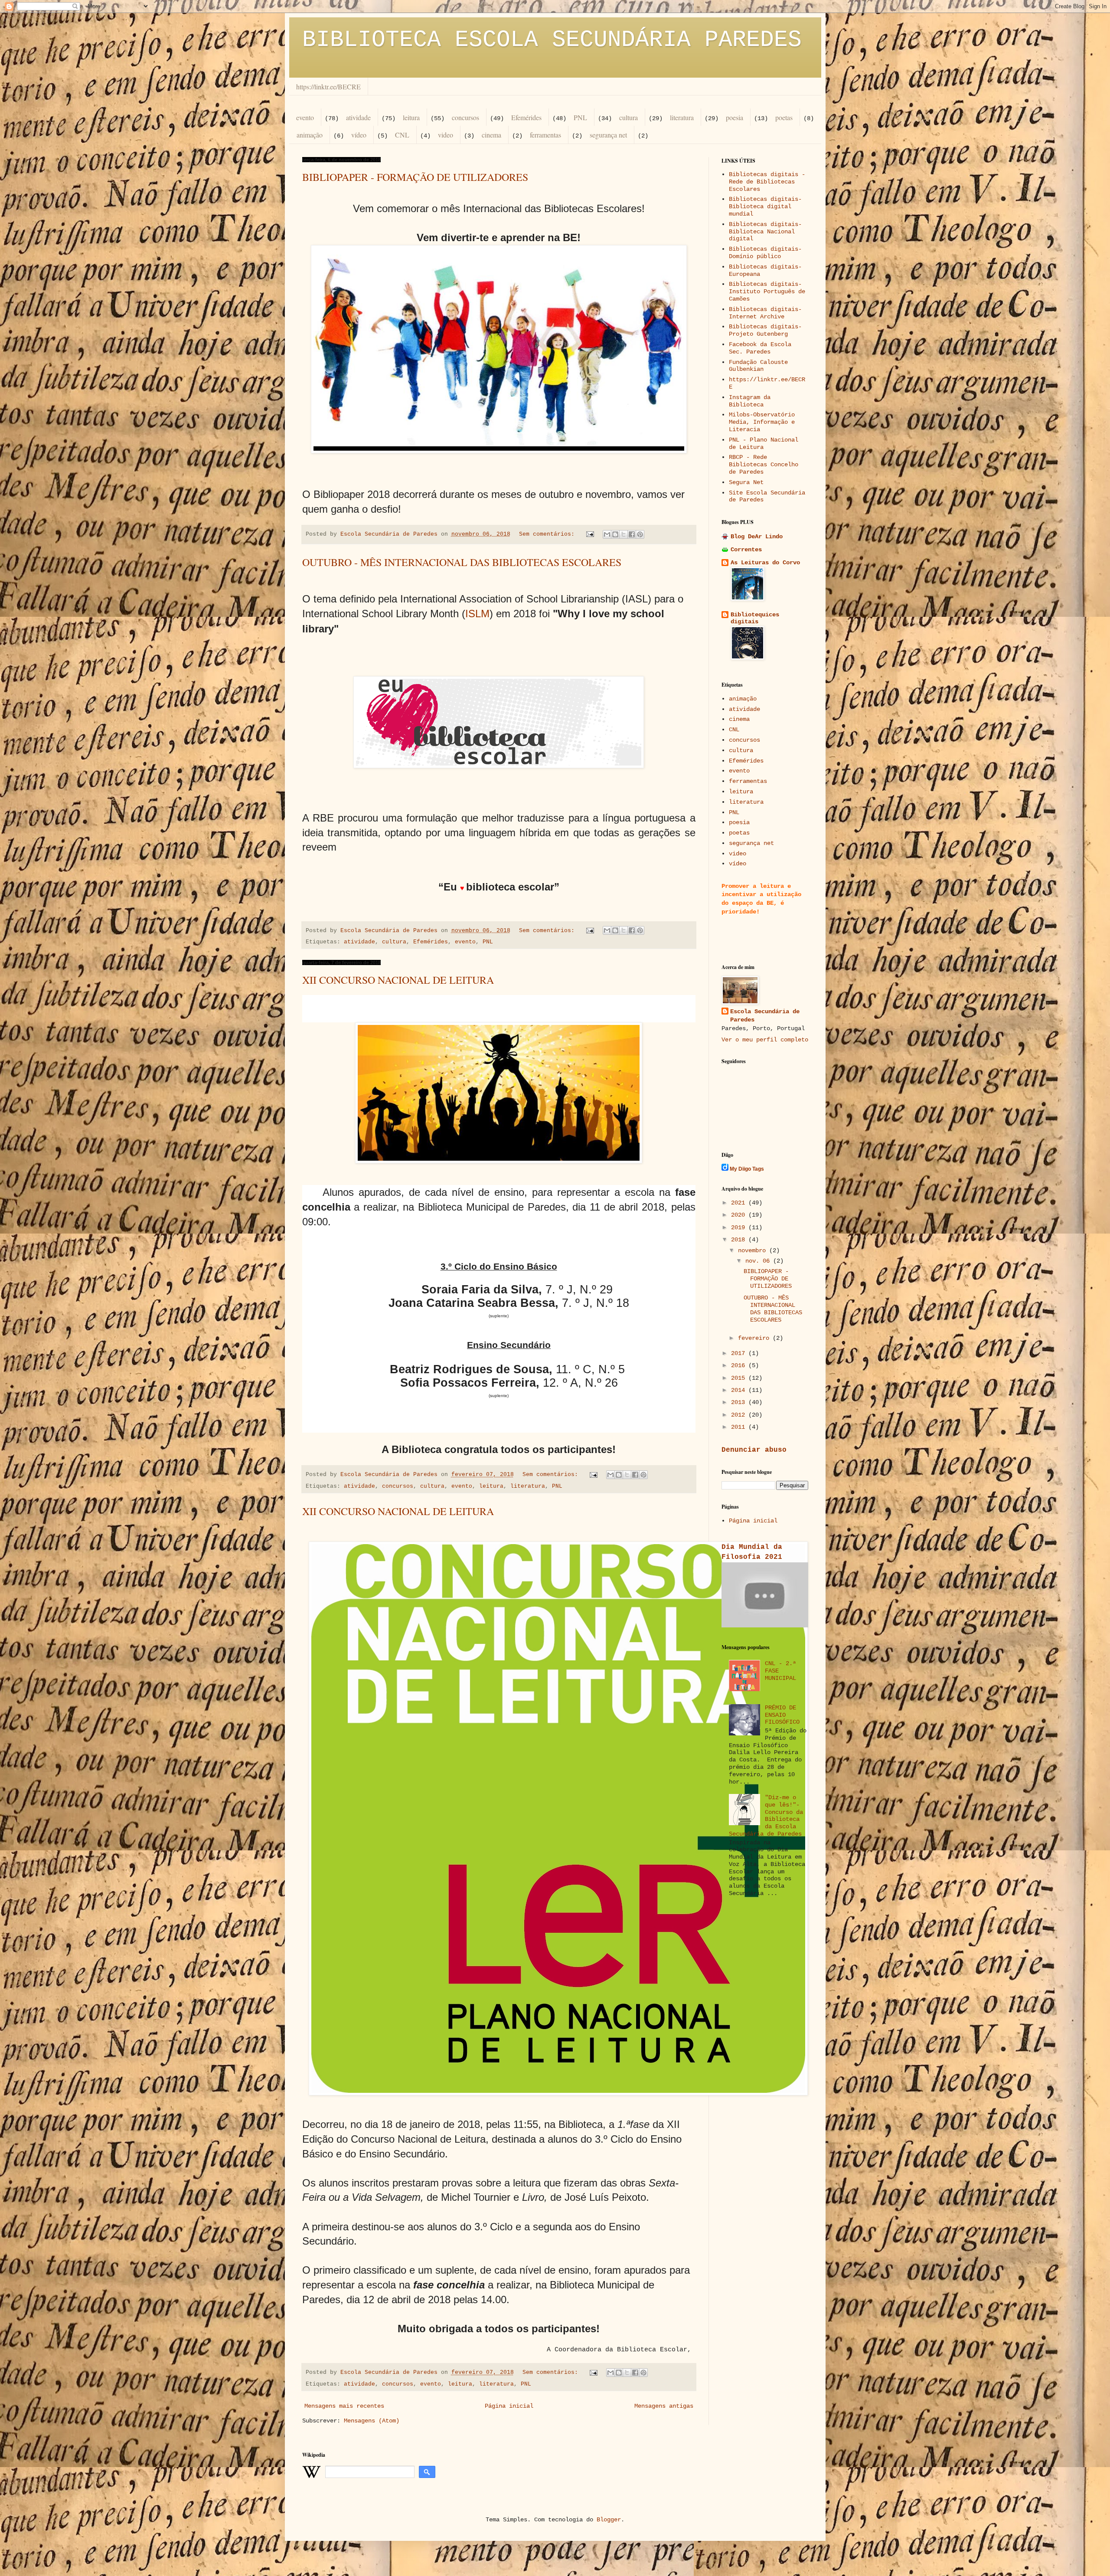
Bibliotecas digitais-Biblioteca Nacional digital (765, 232)
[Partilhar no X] (624, 534)
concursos (465, 117)
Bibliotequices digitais (755, 618)
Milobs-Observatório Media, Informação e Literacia (762, 422)
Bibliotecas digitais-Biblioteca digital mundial (765, 206)
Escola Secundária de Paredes (765, 1016)
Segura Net (746, 482)
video (446, 135)
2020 (740, 1215)
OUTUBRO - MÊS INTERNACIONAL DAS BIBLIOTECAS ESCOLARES (462, 562)
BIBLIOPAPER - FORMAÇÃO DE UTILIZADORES (415, 177)
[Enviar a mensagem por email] (607, 534)
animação (310, 135)
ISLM (477, 614)
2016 (740, 1365)
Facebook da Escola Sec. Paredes (760, 348)
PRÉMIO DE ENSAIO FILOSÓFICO (782, 1715)
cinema (491, 135)
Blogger (609, 2520)
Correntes (746, 550)
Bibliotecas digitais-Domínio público (765, 253)
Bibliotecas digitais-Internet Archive (765, 313)
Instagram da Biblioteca (750, 401)
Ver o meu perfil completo (765, 1040)
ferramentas (545, 135)
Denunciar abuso (754, 1450)
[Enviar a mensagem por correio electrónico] (591, 534)
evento (305, 117)
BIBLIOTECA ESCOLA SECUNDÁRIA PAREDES (552, 40)
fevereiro (755, 1338)
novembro (754, 1250)
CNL (402, 135)
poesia (735, 117)
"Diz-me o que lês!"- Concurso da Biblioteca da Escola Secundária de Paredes (766, 1816)
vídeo (359, 135)
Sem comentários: (548, 534)
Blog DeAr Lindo (757, 537)
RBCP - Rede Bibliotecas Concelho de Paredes (764, 465)
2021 (740, 1203)
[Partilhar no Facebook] (632, 534)
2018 (740, 1240)
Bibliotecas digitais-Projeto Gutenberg (765, 330)
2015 (740, 1378)
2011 (740, 1427)
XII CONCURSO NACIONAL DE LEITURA (398, 980)
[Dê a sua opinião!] (615, 534)
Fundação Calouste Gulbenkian (758, 366)
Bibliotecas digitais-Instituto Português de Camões (767, 291)
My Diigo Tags (747, 1169)
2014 (740, 1390)
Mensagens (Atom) (372, 2421)
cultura (628, 117)
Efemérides (526, 117)
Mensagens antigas (664, 2406)
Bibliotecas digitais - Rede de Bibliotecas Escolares (767, 182)
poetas (784, 117)
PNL (580, 117)
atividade (358, 117)
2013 (740, 1402)
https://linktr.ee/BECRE (328, 87)
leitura (411, 117)
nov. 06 (759, 1261)
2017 (740, 1353)
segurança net (608, 135)
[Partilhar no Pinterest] (640, 534)
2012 (740, 1415)
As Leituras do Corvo (765, 563)
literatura (682, 117)
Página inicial (509, 2406)
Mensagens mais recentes (344, 2406)
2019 (740, 1227)
